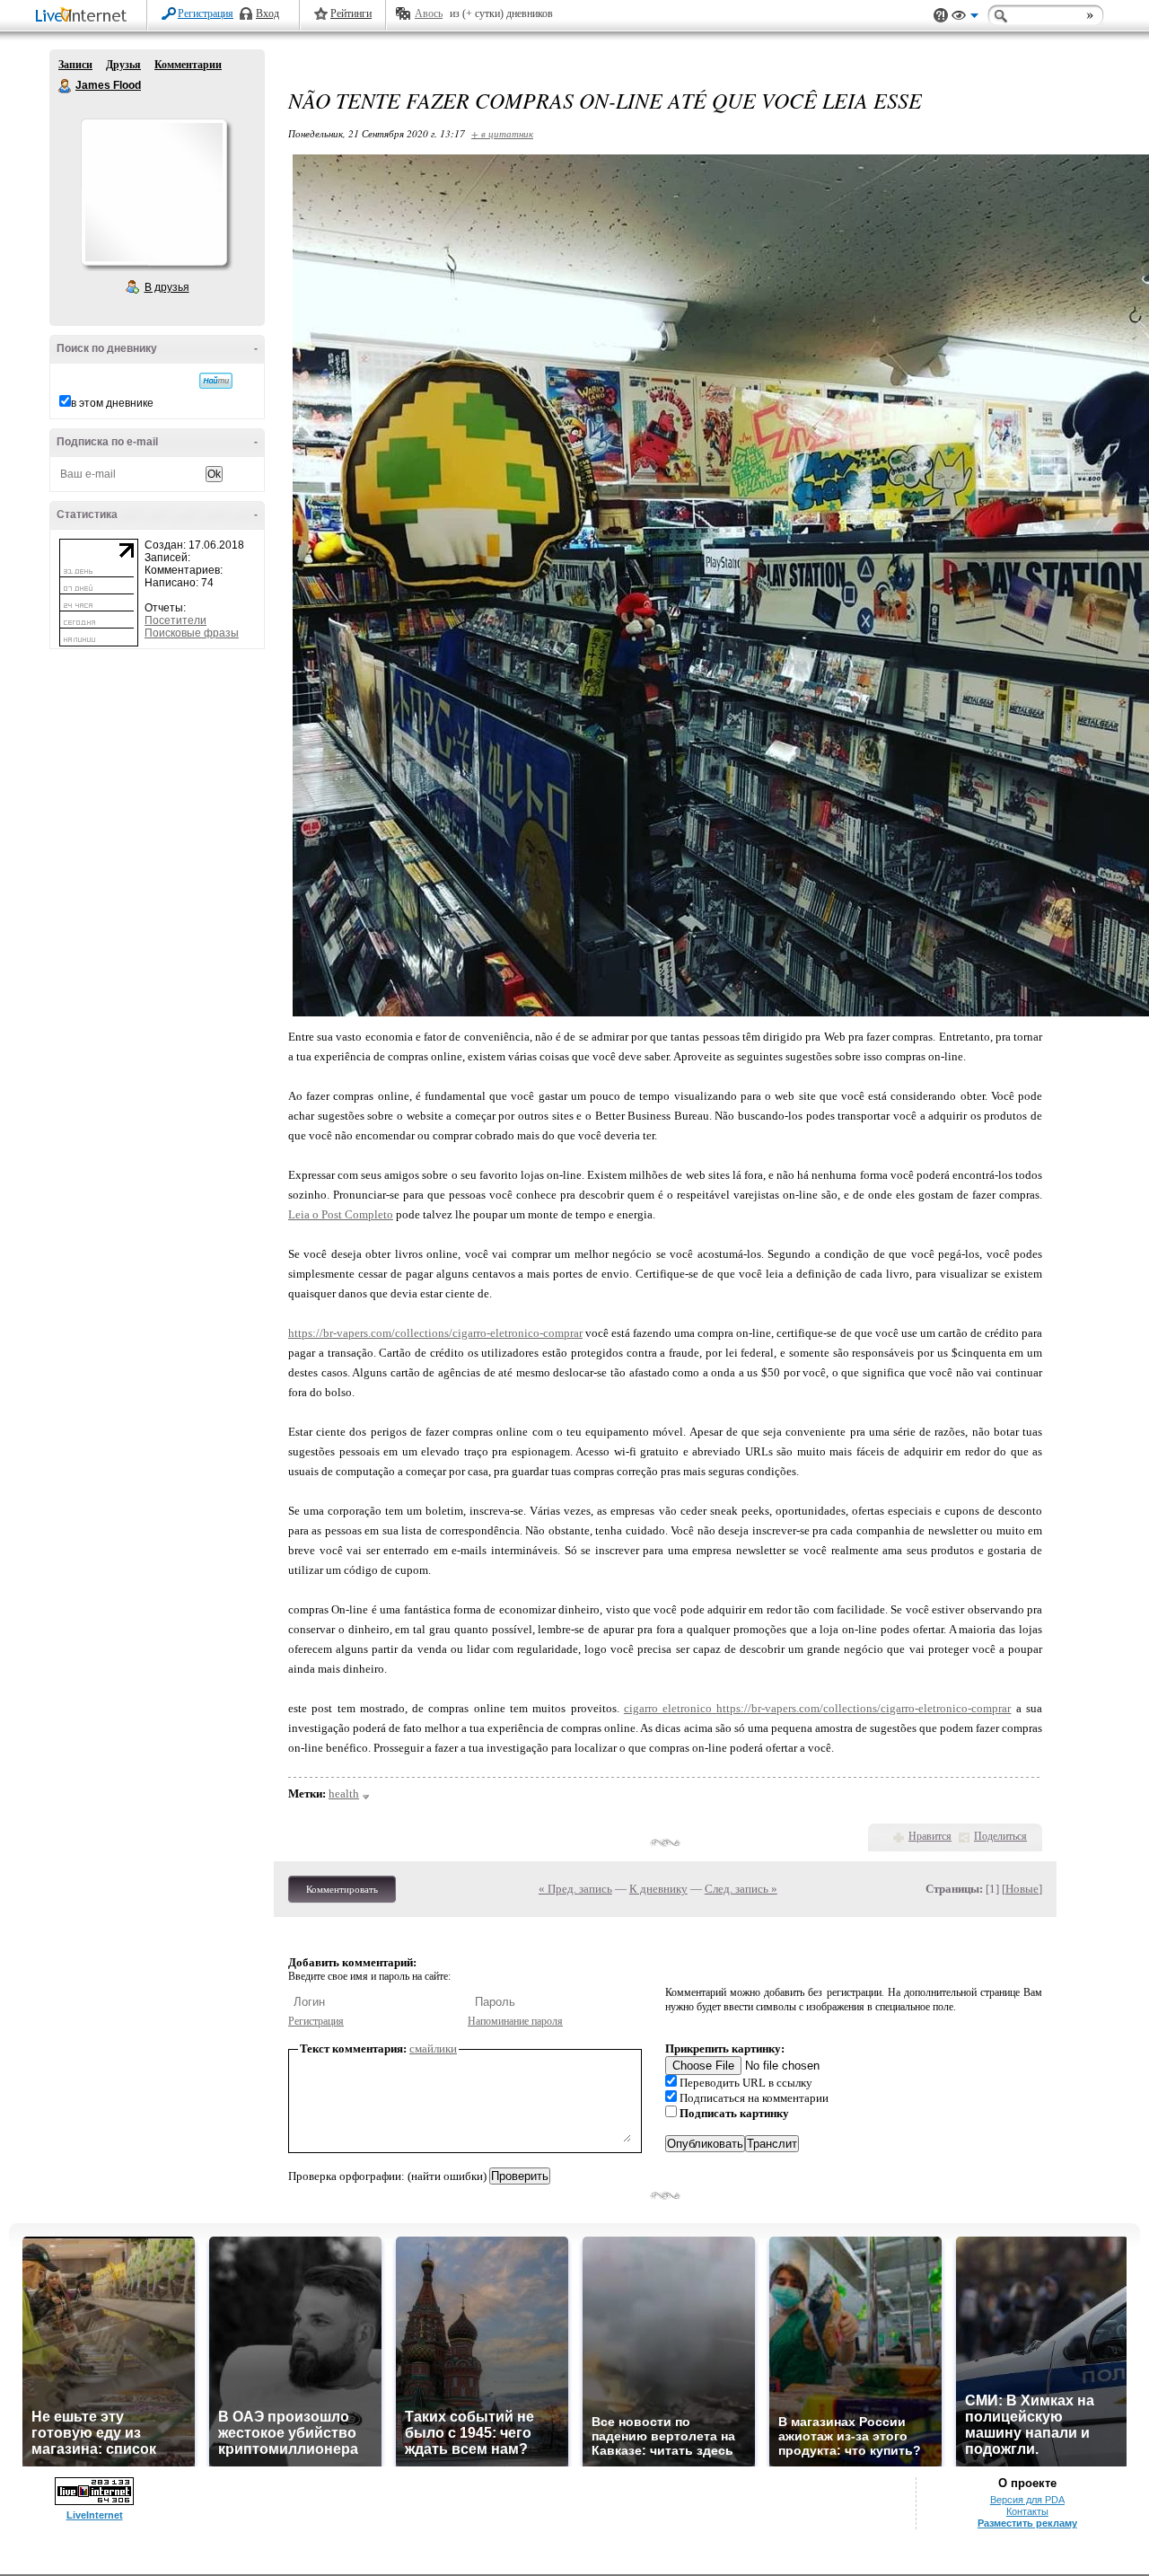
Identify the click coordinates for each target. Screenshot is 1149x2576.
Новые (1022, 1889)
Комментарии (188, 65)
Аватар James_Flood (153, 192)
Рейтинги (351, 13)
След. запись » (741, 1889)
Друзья (123, 65)
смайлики (433, 2048)
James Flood (66, 86)
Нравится (930, 1836)
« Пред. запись (575, 1889)
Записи (75, 65)
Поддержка (941, 16)
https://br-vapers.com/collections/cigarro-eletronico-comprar (435, 1333)
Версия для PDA (1027, 2500)
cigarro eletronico (671, 1708)
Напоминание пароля (515, 2021)
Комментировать (342, 1889)
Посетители (175, 620)
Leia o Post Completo (341, 1214)
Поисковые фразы (192, 633)
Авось (429, 13)
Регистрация (206, 13)
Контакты (1027, 2511)
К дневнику (658, 1889)
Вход (268, 13)
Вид (965, 18)
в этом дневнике (112, 403)
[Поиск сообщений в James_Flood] (216, 381)
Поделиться (1000, 1836)
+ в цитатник (502, 133)
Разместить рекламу (1027, 2523)
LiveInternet (84, 17)
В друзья (167, 287)
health (344, 1794)
